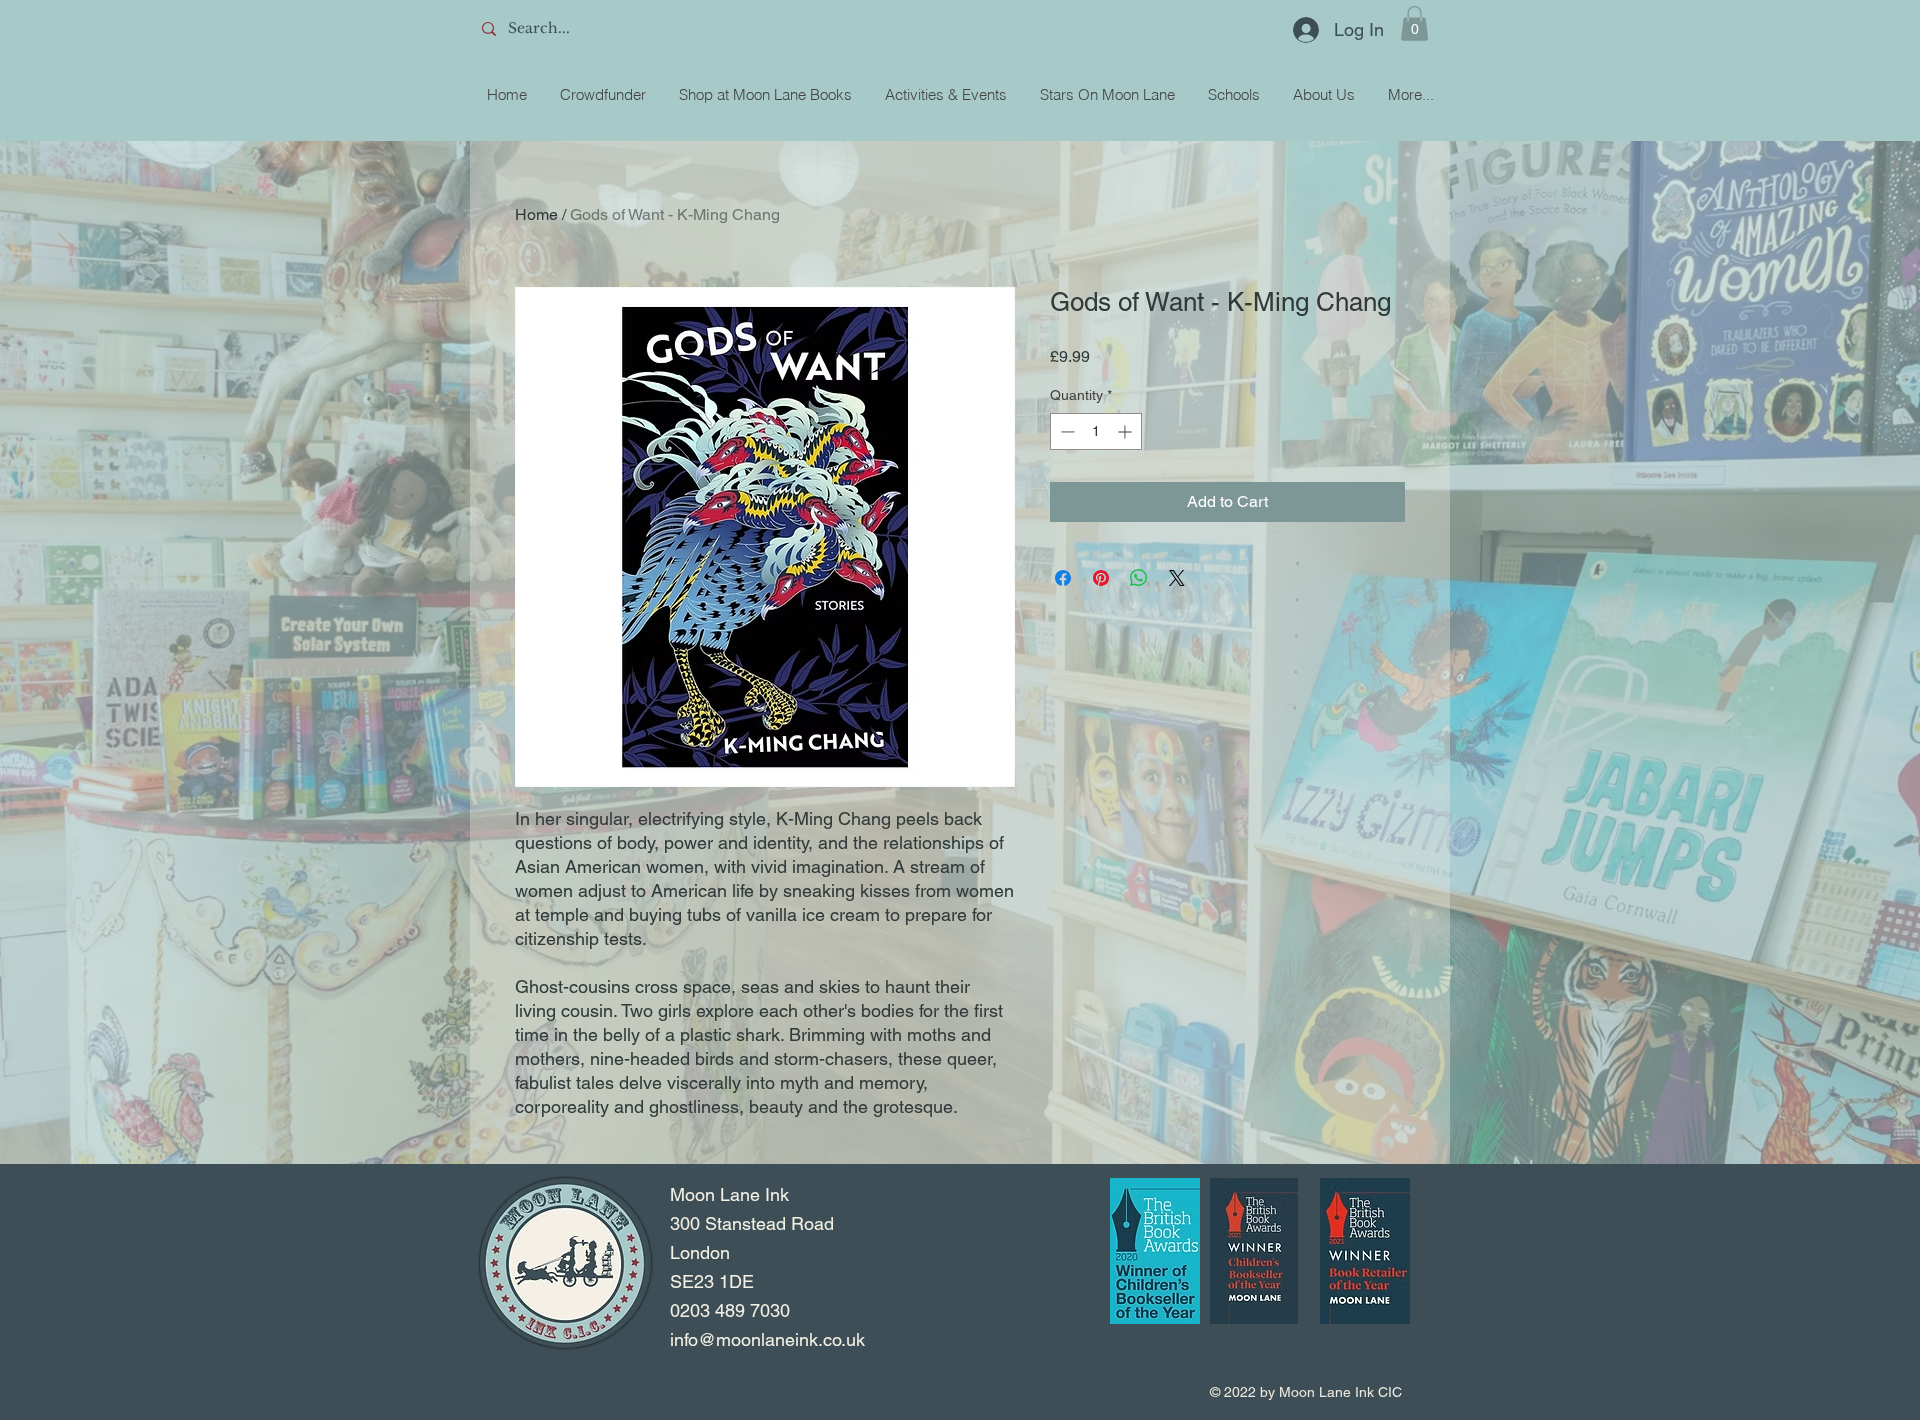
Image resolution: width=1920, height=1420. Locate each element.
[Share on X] (1177, 578)
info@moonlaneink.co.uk (767, 1339)
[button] (1414, 23)
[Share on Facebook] (1063, 578)
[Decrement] (1065, 431)
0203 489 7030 (730, 1310)
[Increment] (1126, 431)
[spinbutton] (1096, 431)
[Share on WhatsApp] (1139, 578)
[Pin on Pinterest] (1101, 578)
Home (536, 214)
